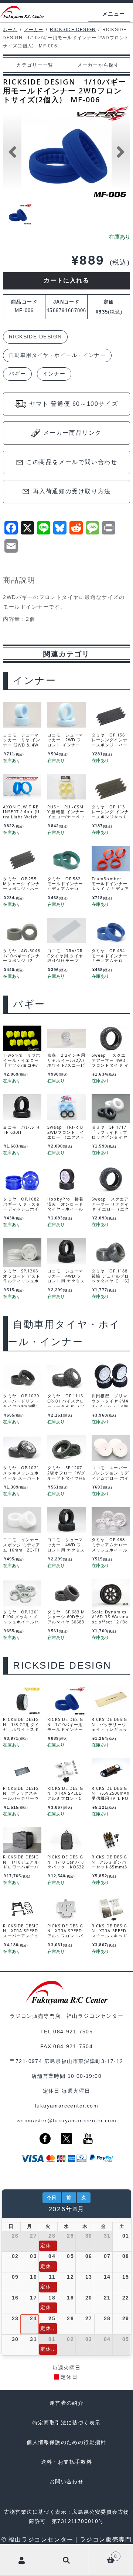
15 (126, 2277)
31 (107, 2236)
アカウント (22, 2560)
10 (33, 2277)
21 (107, 2298)
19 (70, 2298)
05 (70, 2256)
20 (89, 2298)
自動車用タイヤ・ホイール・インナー (57, 355)
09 (15, 2277)
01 (126, 2236)
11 (52, 2277)
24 (33, 2318)
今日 (52, 2198)
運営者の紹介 (66, 2403)
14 (107, 2277)
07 (107, 2256)
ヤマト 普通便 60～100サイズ (74, 404)
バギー (17, 374)
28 (52, 2236)
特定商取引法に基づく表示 (67, 2423)
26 (15, 2236)
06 (89, 2256)
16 (15, 2298)
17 (33, 2298)
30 (89, 2236)
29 (70, 2236)
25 (52, 2318)
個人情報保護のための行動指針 (66, 2442)
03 (33, 2256)
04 (52, 2256)
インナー (54, 374)
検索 (66, 2560)
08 (126, 2256)
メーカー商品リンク (72, 433)
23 (15, 2318)
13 (89, 2277)
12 (70, 2277)
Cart (103, 2555)
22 (126, 2298)
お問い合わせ (66, 2481)
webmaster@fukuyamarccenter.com (66, 2120)
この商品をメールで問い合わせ (72, 462)
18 (52, 2298)
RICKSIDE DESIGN (73, 30)
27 (33, 2236)
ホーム (10, 30)
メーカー (34, 30)
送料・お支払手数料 (67, 2462)
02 (15, 2256)
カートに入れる (66, 280)
